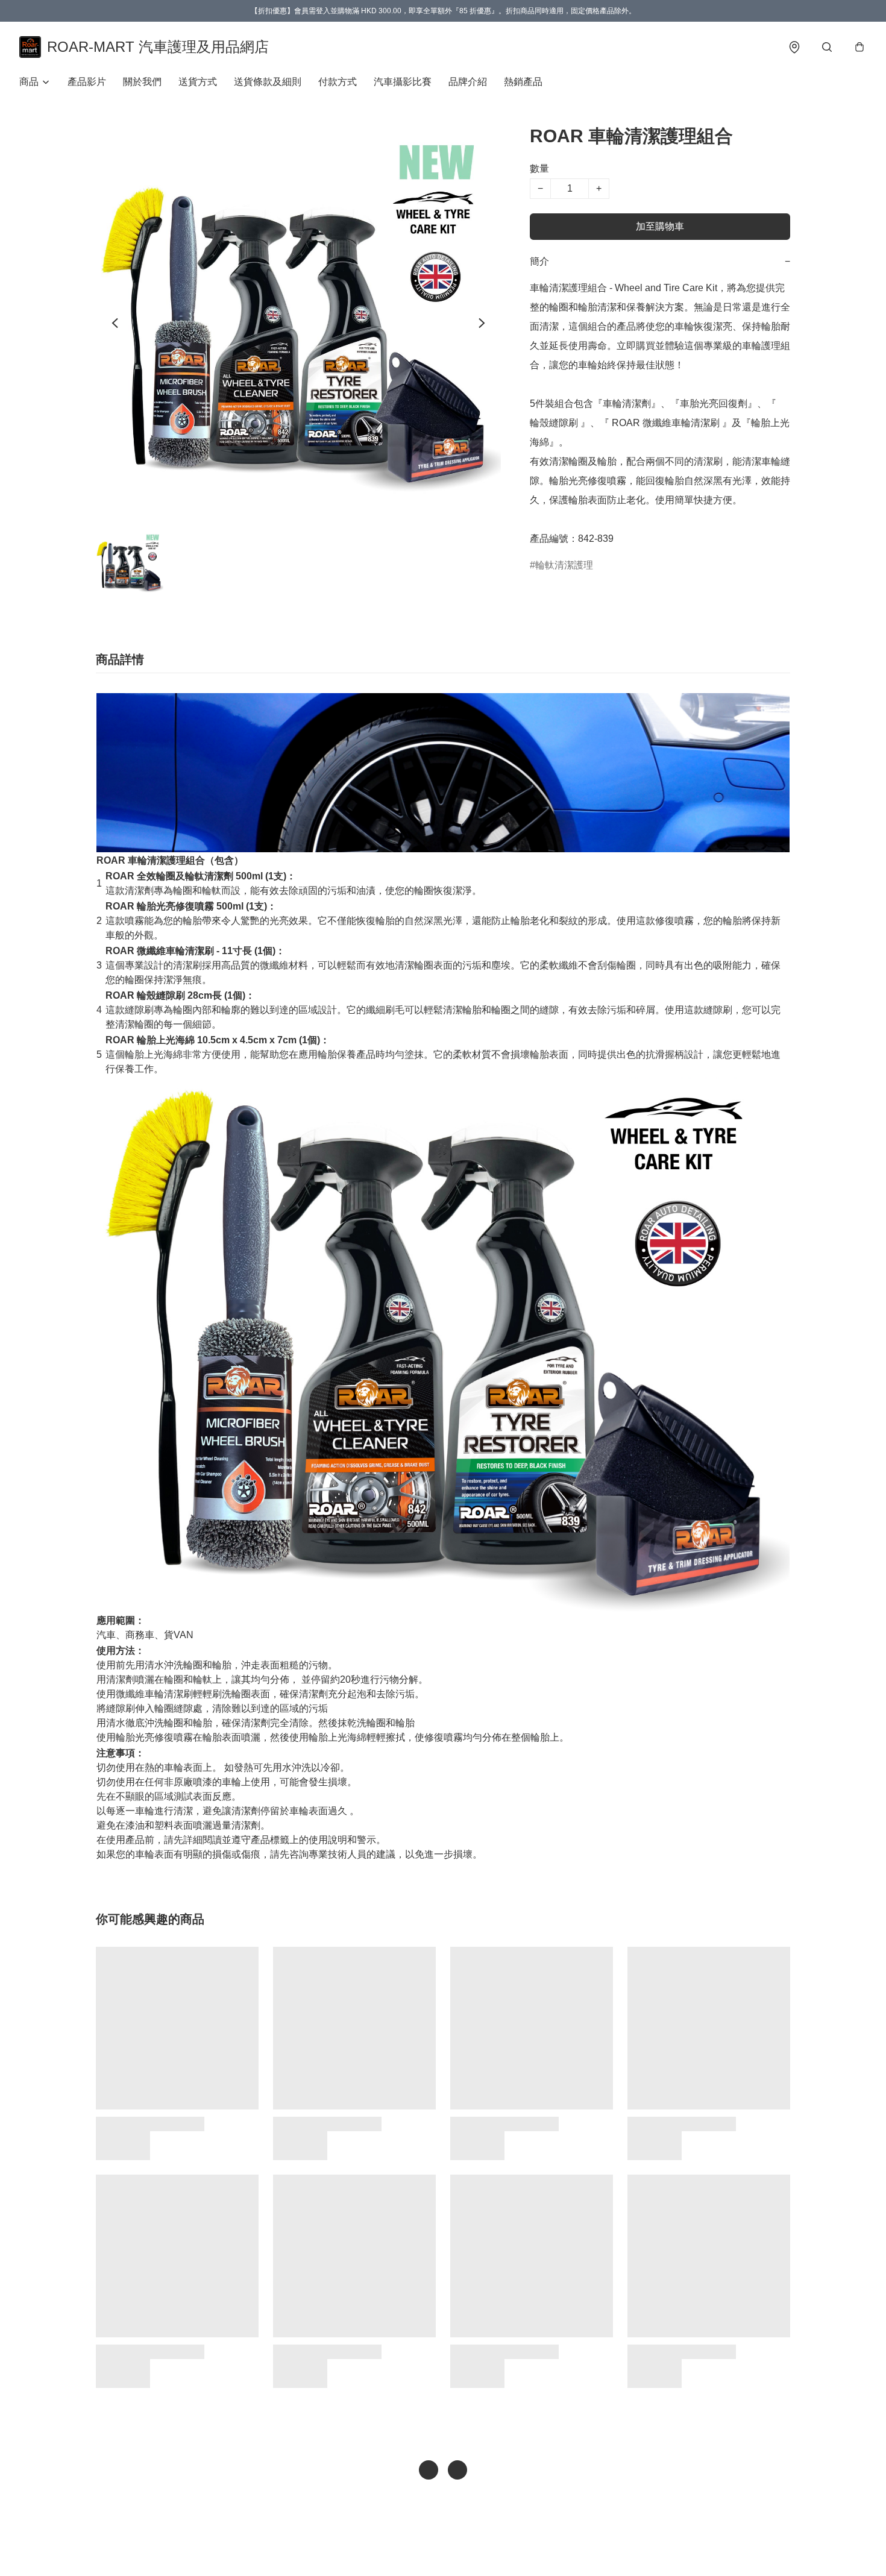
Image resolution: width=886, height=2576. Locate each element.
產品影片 (87, 82)
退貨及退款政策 (433, 2549)
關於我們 (142, 82)
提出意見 (486, 2549)
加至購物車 (660, 226)
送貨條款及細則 (268, 82)
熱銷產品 (523, 82)
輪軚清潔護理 (564, 565)
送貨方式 (198, 82)
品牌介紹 (468, 82)
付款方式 (338, 82)
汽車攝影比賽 (403, 82)
